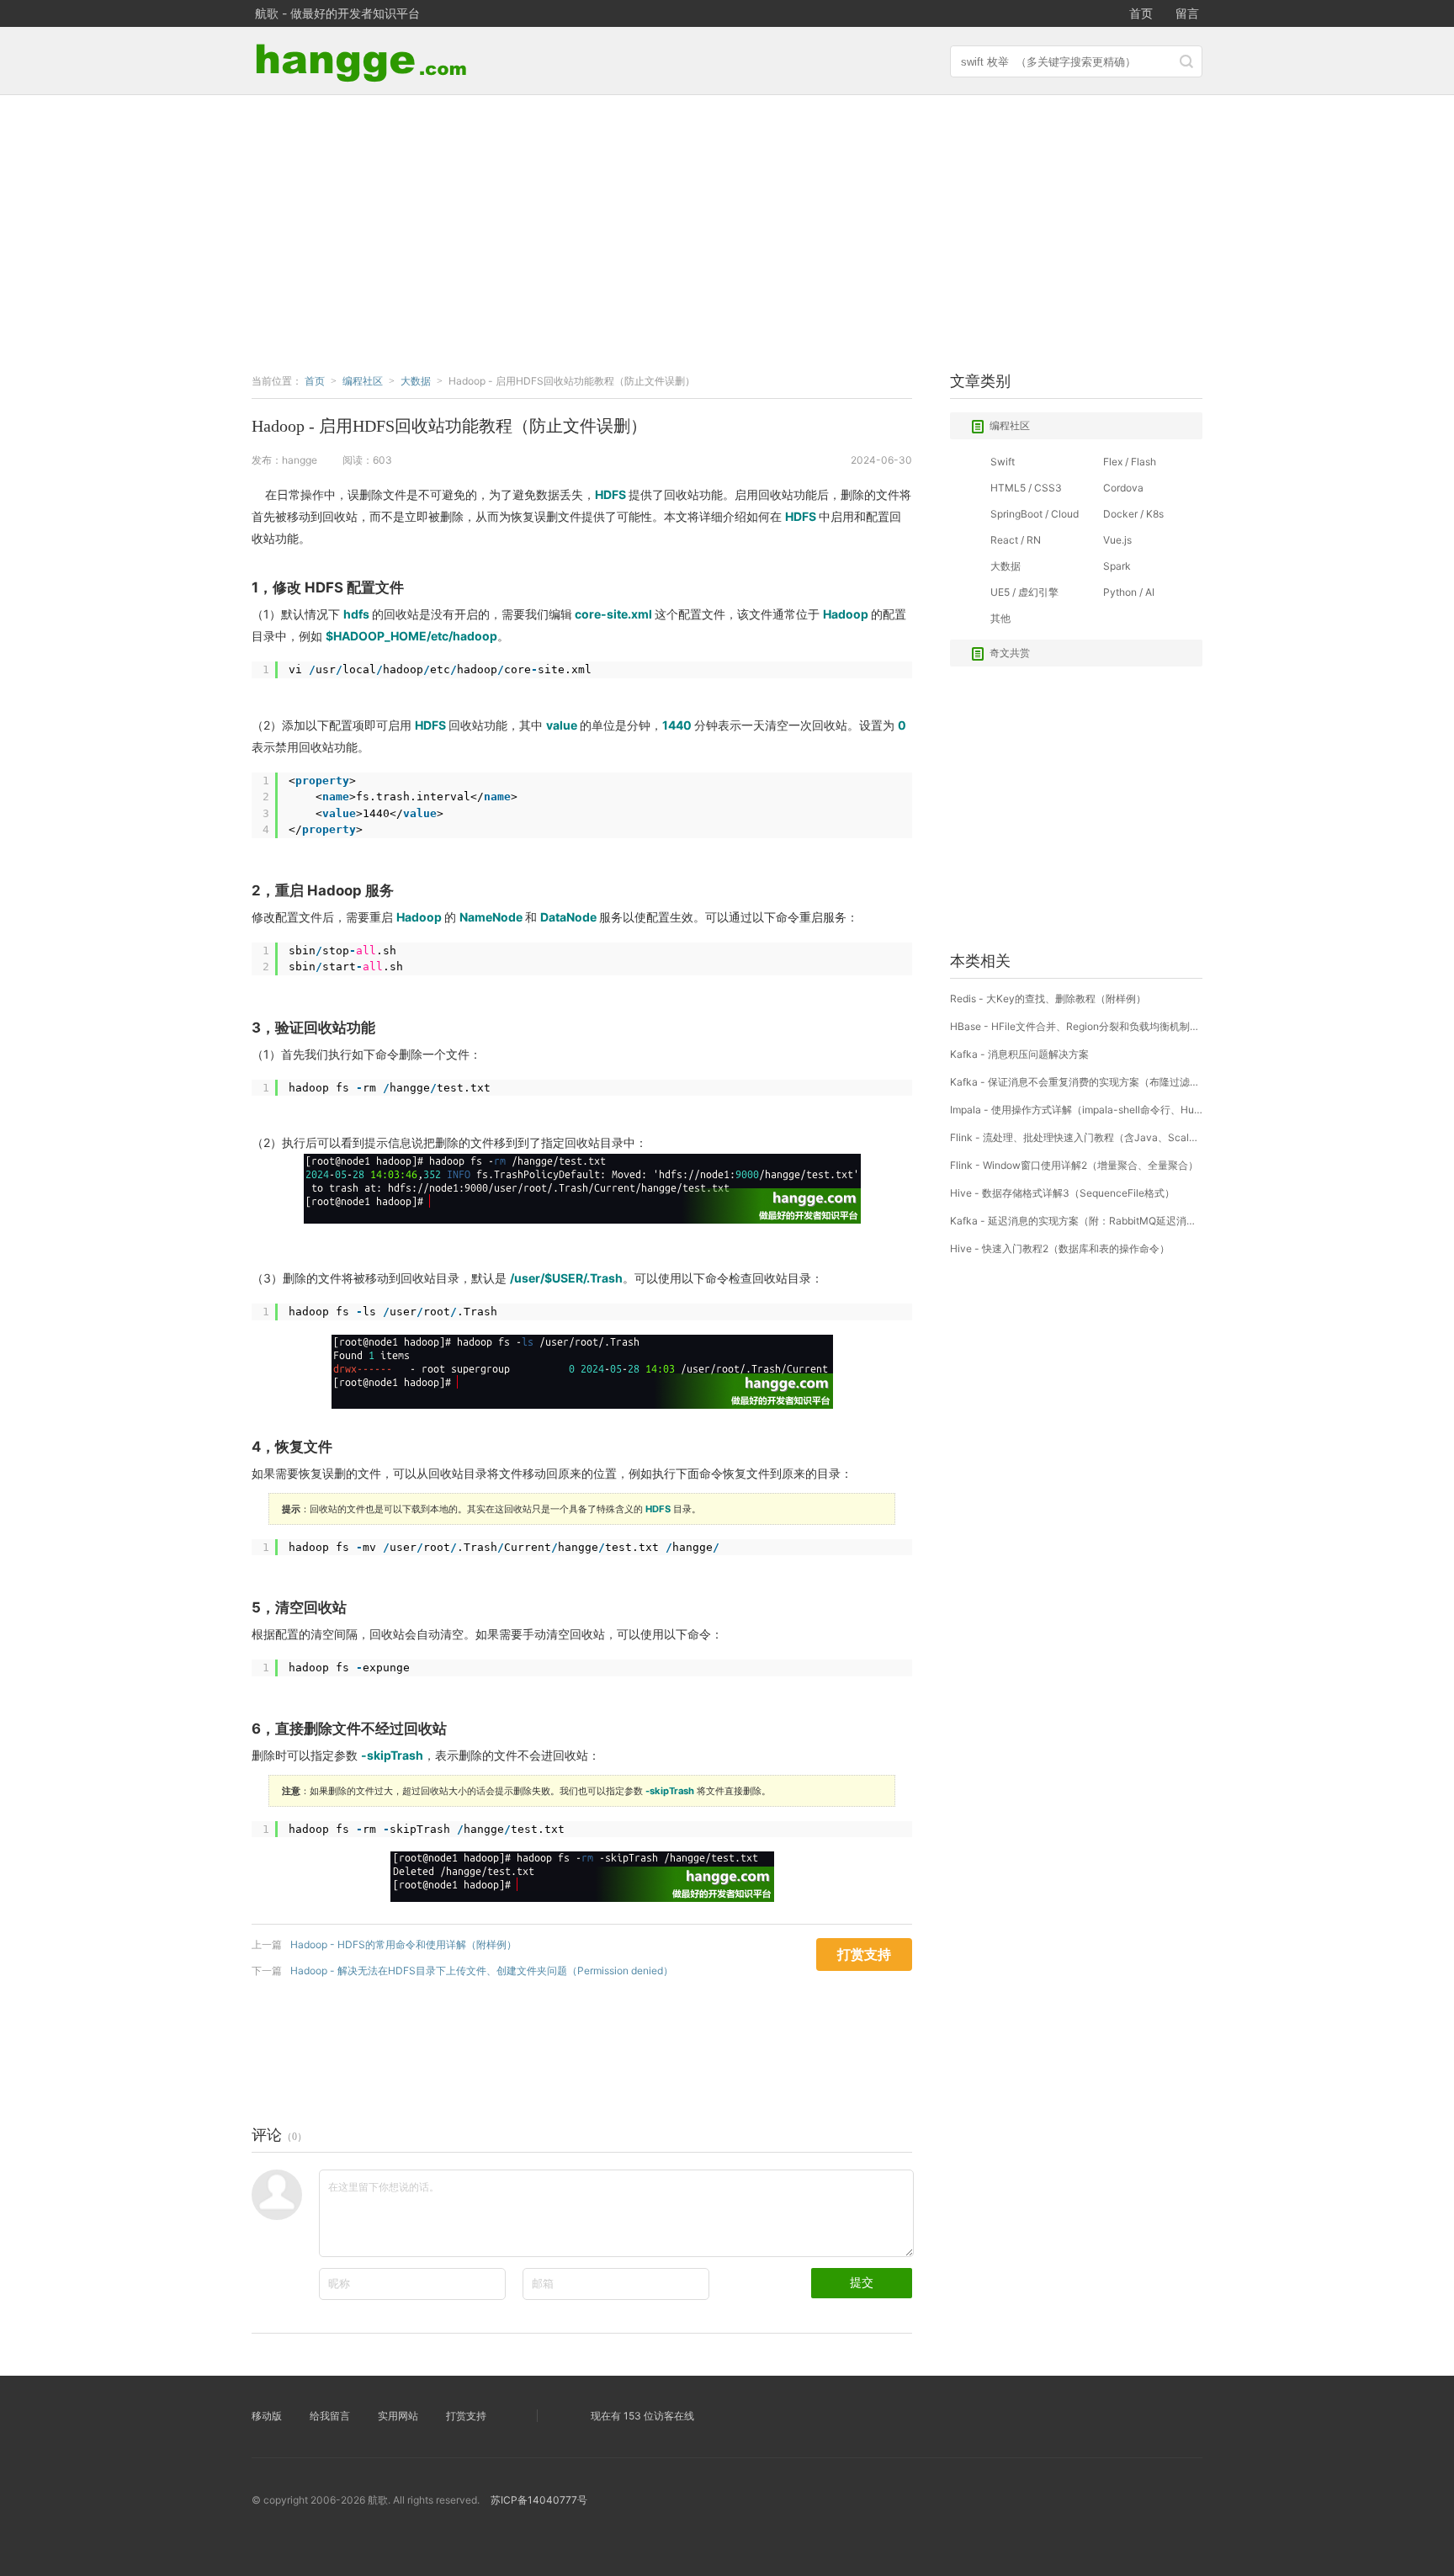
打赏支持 (466, 2416)
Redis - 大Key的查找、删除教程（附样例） (1048, 999)
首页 (1141, 13)
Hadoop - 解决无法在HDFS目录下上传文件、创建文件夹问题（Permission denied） (482, 1971)
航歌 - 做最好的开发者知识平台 (337, 13)
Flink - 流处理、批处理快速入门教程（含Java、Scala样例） (1076, 1137)
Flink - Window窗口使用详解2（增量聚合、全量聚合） (1074, 1165)
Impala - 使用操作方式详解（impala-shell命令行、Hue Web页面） (1076, 1110)
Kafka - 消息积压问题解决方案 (1019, 1054)
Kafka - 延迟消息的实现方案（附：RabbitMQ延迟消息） (1076, 1221)
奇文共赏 (1010, 653)
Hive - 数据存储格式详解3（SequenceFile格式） (1062, 1193)
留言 (1187, 13)
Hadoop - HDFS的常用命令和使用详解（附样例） (403, 1944)
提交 (862, 2282)
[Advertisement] (727, 230)
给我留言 (330, 2416)
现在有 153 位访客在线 (642, 2416)
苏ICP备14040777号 (539, 2500)
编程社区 (1010, 425)
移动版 (267, 2416)
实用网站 (398, 2416)
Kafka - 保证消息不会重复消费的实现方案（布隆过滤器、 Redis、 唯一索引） (1076, 1082)
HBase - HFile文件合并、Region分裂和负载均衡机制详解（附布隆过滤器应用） (1076, 1026)
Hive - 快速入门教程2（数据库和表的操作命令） (1060, 1248)
